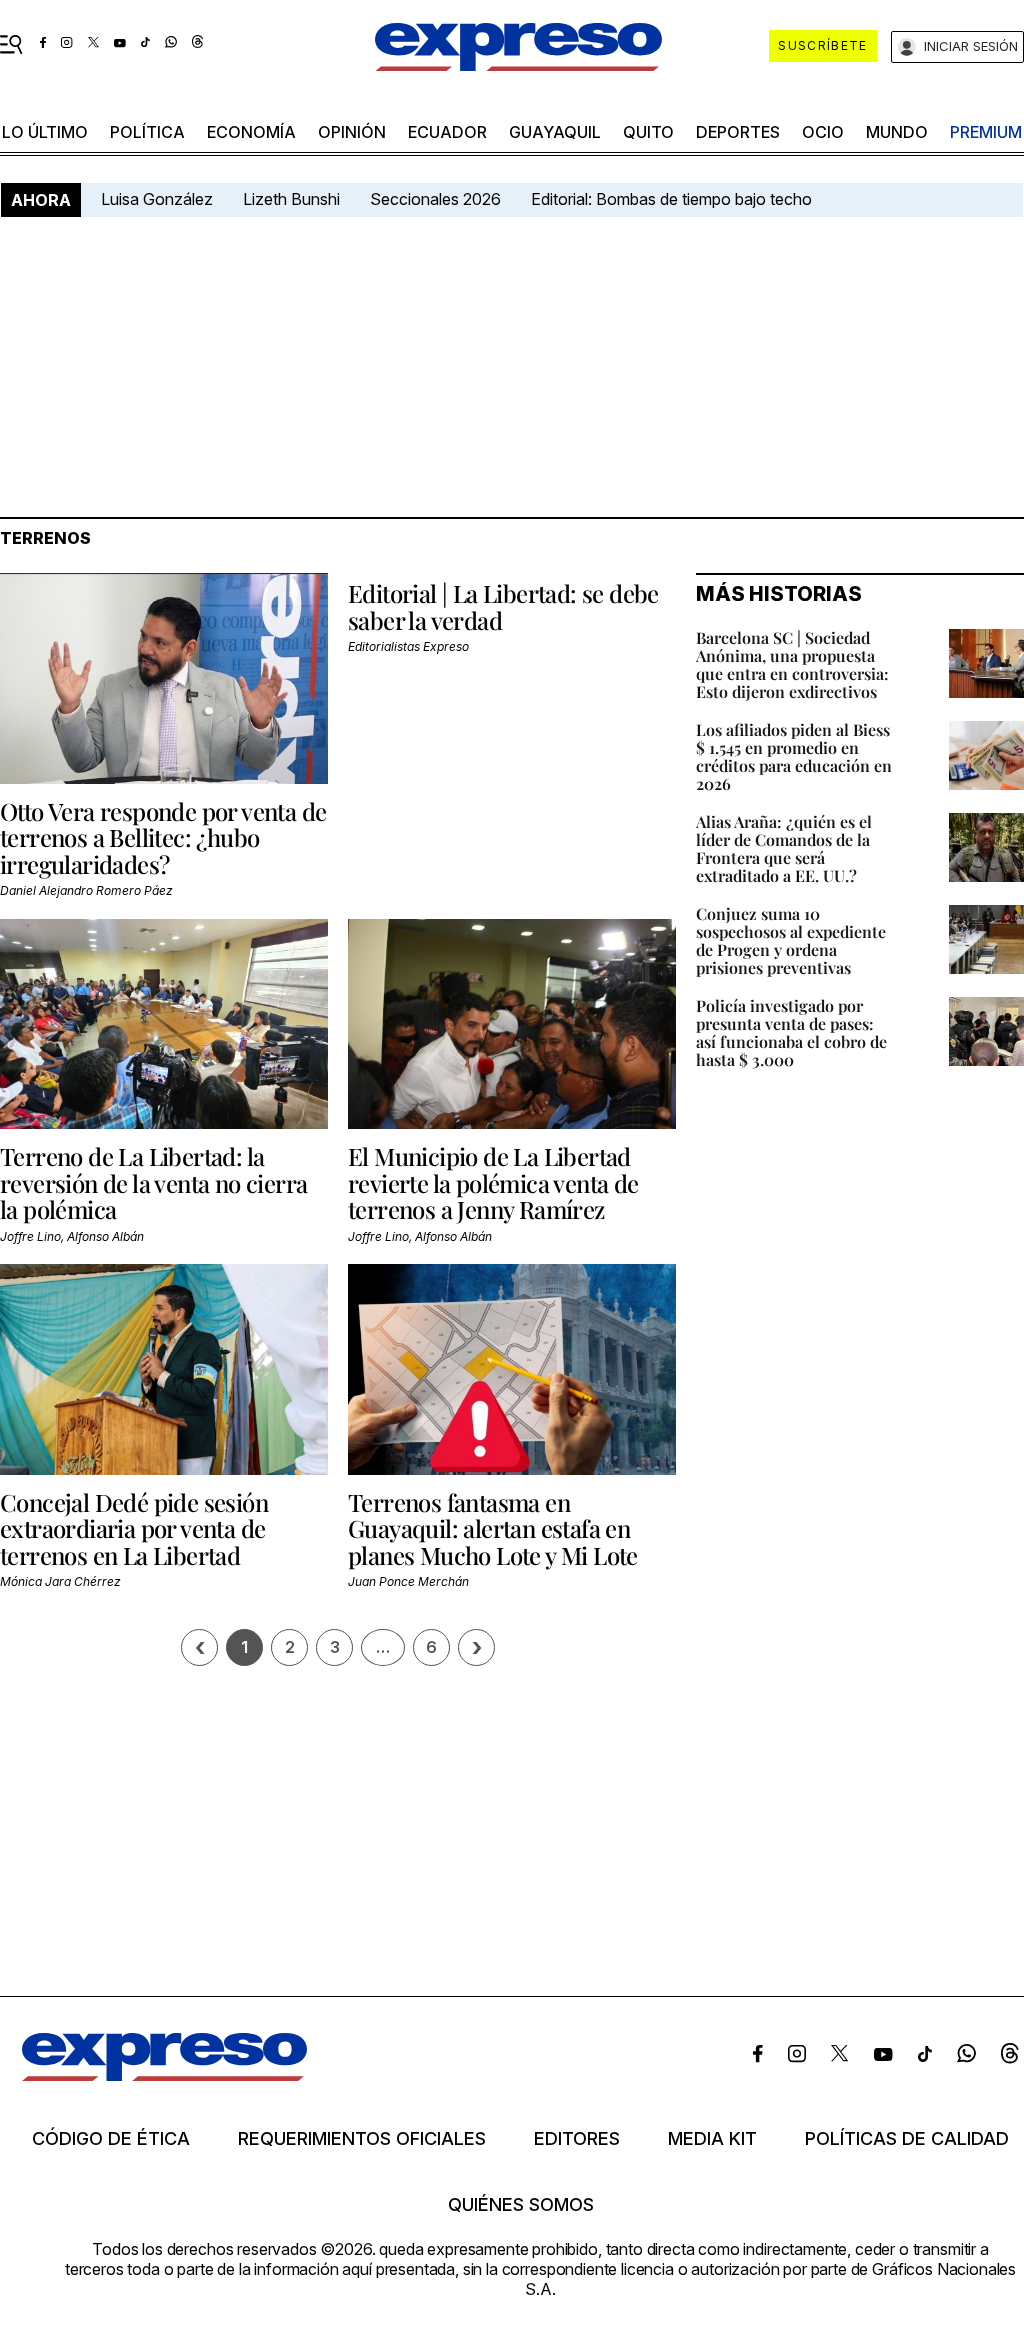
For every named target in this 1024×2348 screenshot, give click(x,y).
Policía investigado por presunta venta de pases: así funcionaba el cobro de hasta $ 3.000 (791, 1032)
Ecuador (447, 132)
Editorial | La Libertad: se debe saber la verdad (503, 606)
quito (648, 132)
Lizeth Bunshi (291, 199)
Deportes (738, 132)
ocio (823, 132)
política (147, 132)
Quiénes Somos (521, 2205)
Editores (577, 2139)
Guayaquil (555, 132)
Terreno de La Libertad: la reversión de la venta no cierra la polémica (153, 1182)
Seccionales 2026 (435, 199)
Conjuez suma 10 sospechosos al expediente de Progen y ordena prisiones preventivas (791, 940)
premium (986, 132)
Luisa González (157, 199)
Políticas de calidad (907, 2139)
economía (251, 132)
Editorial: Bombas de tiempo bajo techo (673, 199)
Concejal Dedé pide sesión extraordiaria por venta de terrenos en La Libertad (134, 1528)
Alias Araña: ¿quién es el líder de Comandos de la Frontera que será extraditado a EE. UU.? (784, 848)
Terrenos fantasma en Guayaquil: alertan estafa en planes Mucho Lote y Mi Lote (493, 1528)
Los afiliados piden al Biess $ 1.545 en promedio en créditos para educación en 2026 (794, 756)
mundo (897, 132)
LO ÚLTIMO (45, 132)
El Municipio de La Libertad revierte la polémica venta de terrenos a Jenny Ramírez (493, 1182)
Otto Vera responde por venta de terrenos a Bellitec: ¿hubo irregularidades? (163, 837)
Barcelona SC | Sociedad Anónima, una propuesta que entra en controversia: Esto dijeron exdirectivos (792, 664)
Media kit (712, 2139)
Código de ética (111, 2139)
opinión (352, 132)
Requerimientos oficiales (362, 2139)
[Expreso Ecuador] (164, 2075)
